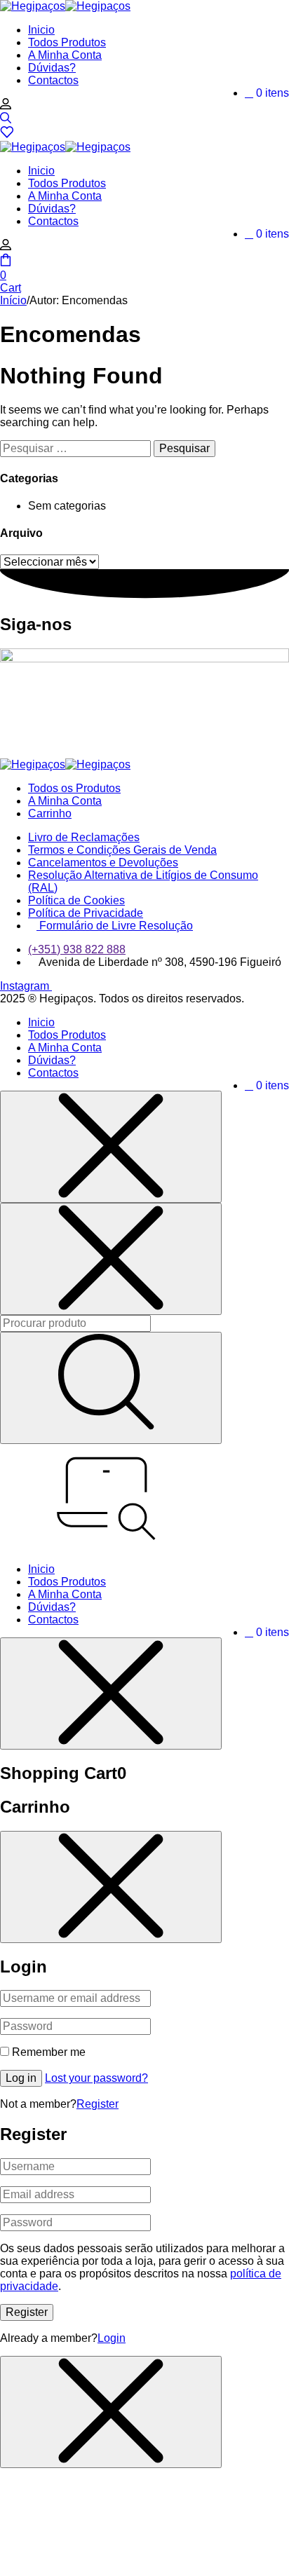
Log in (21, 2078)
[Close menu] (111, 1147)
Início (13, 300)
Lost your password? (96, 2078)
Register (98, 2104)
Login (112, 2338)
